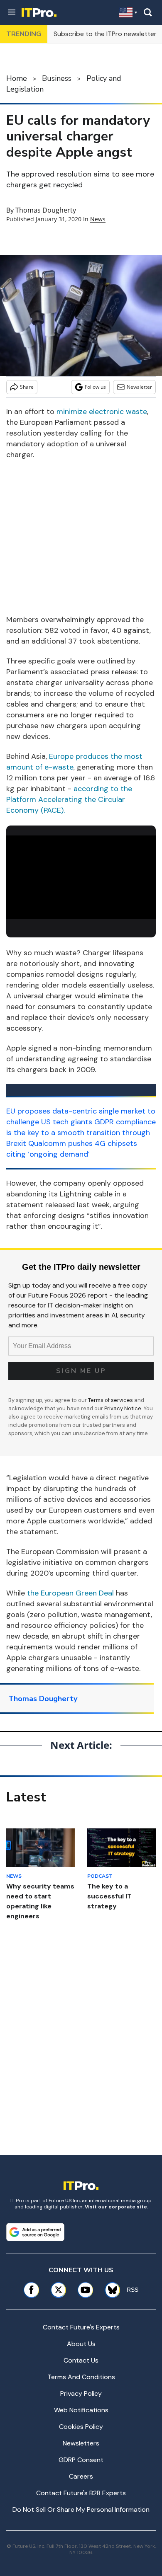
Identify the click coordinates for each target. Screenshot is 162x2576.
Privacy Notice (123, 1408)
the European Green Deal (70, 1593)
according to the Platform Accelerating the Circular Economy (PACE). (69, 799)
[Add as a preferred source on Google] (35, 2232)
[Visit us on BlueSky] (110, 2290)
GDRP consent (81, 2460)
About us (81, 2344)
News (98, 219)
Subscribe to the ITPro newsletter (105, 34)
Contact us (81, 2360)
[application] (81, 878)
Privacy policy (81, 2393)
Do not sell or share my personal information (81, 2509)
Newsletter (139, 387)
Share (27, 387)
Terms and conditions (81, 2377)
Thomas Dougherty (46, 210)
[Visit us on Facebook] (31, 2290)
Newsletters (81, 2443)
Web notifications (81, 2410)
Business (57, 78)
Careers (81, 2476)
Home (17, 78)
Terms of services (111, 1400)
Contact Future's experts (81, 2327)
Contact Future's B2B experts (81, 2493)
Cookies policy (81, 2427)
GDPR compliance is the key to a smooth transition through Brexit (81, 1133)
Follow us (95, 387)
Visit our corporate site (116, 2207)
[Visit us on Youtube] (85, 2290)
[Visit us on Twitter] (58, 2290)
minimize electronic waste (102, 412)
